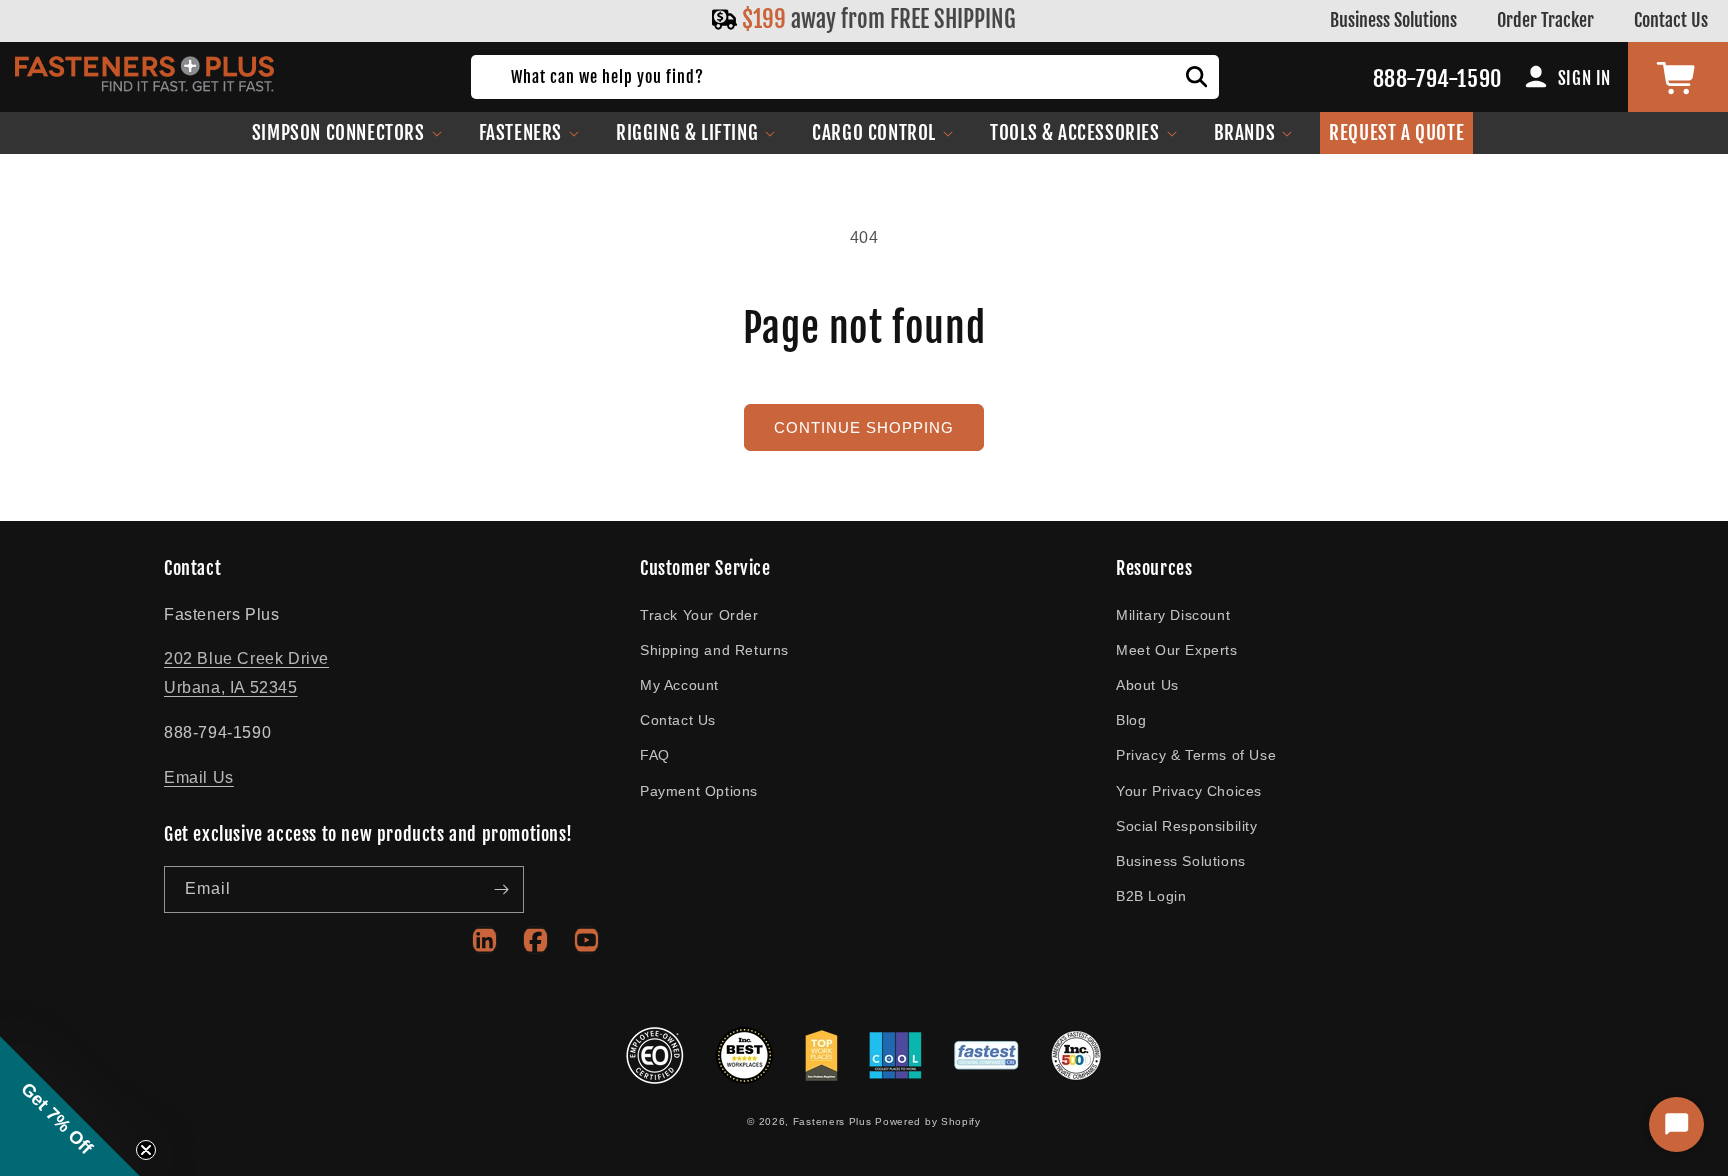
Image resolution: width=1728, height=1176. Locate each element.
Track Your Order (699, 615)
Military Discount (1173, 615)
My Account (679, 685)
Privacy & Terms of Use (1196, 755)
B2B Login (1151, 896)
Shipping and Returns (714, 650)
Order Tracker (1545, 20)
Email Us (199, 777)
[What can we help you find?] (1197, 77)
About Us (1147, 685)
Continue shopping (864, 427)
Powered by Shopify (928, 1121)
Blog (1131, 720)
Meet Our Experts (1177, 650)
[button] (347, 133)
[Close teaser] (146, 1150)
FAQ (655, 755)
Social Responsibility (1187, 826)
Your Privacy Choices (1189, 791)
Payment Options (699, 791)
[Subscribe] (501, 889)
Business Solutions (1393, 20)
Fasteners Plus (832, 1121)
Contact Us (1671, 20)
